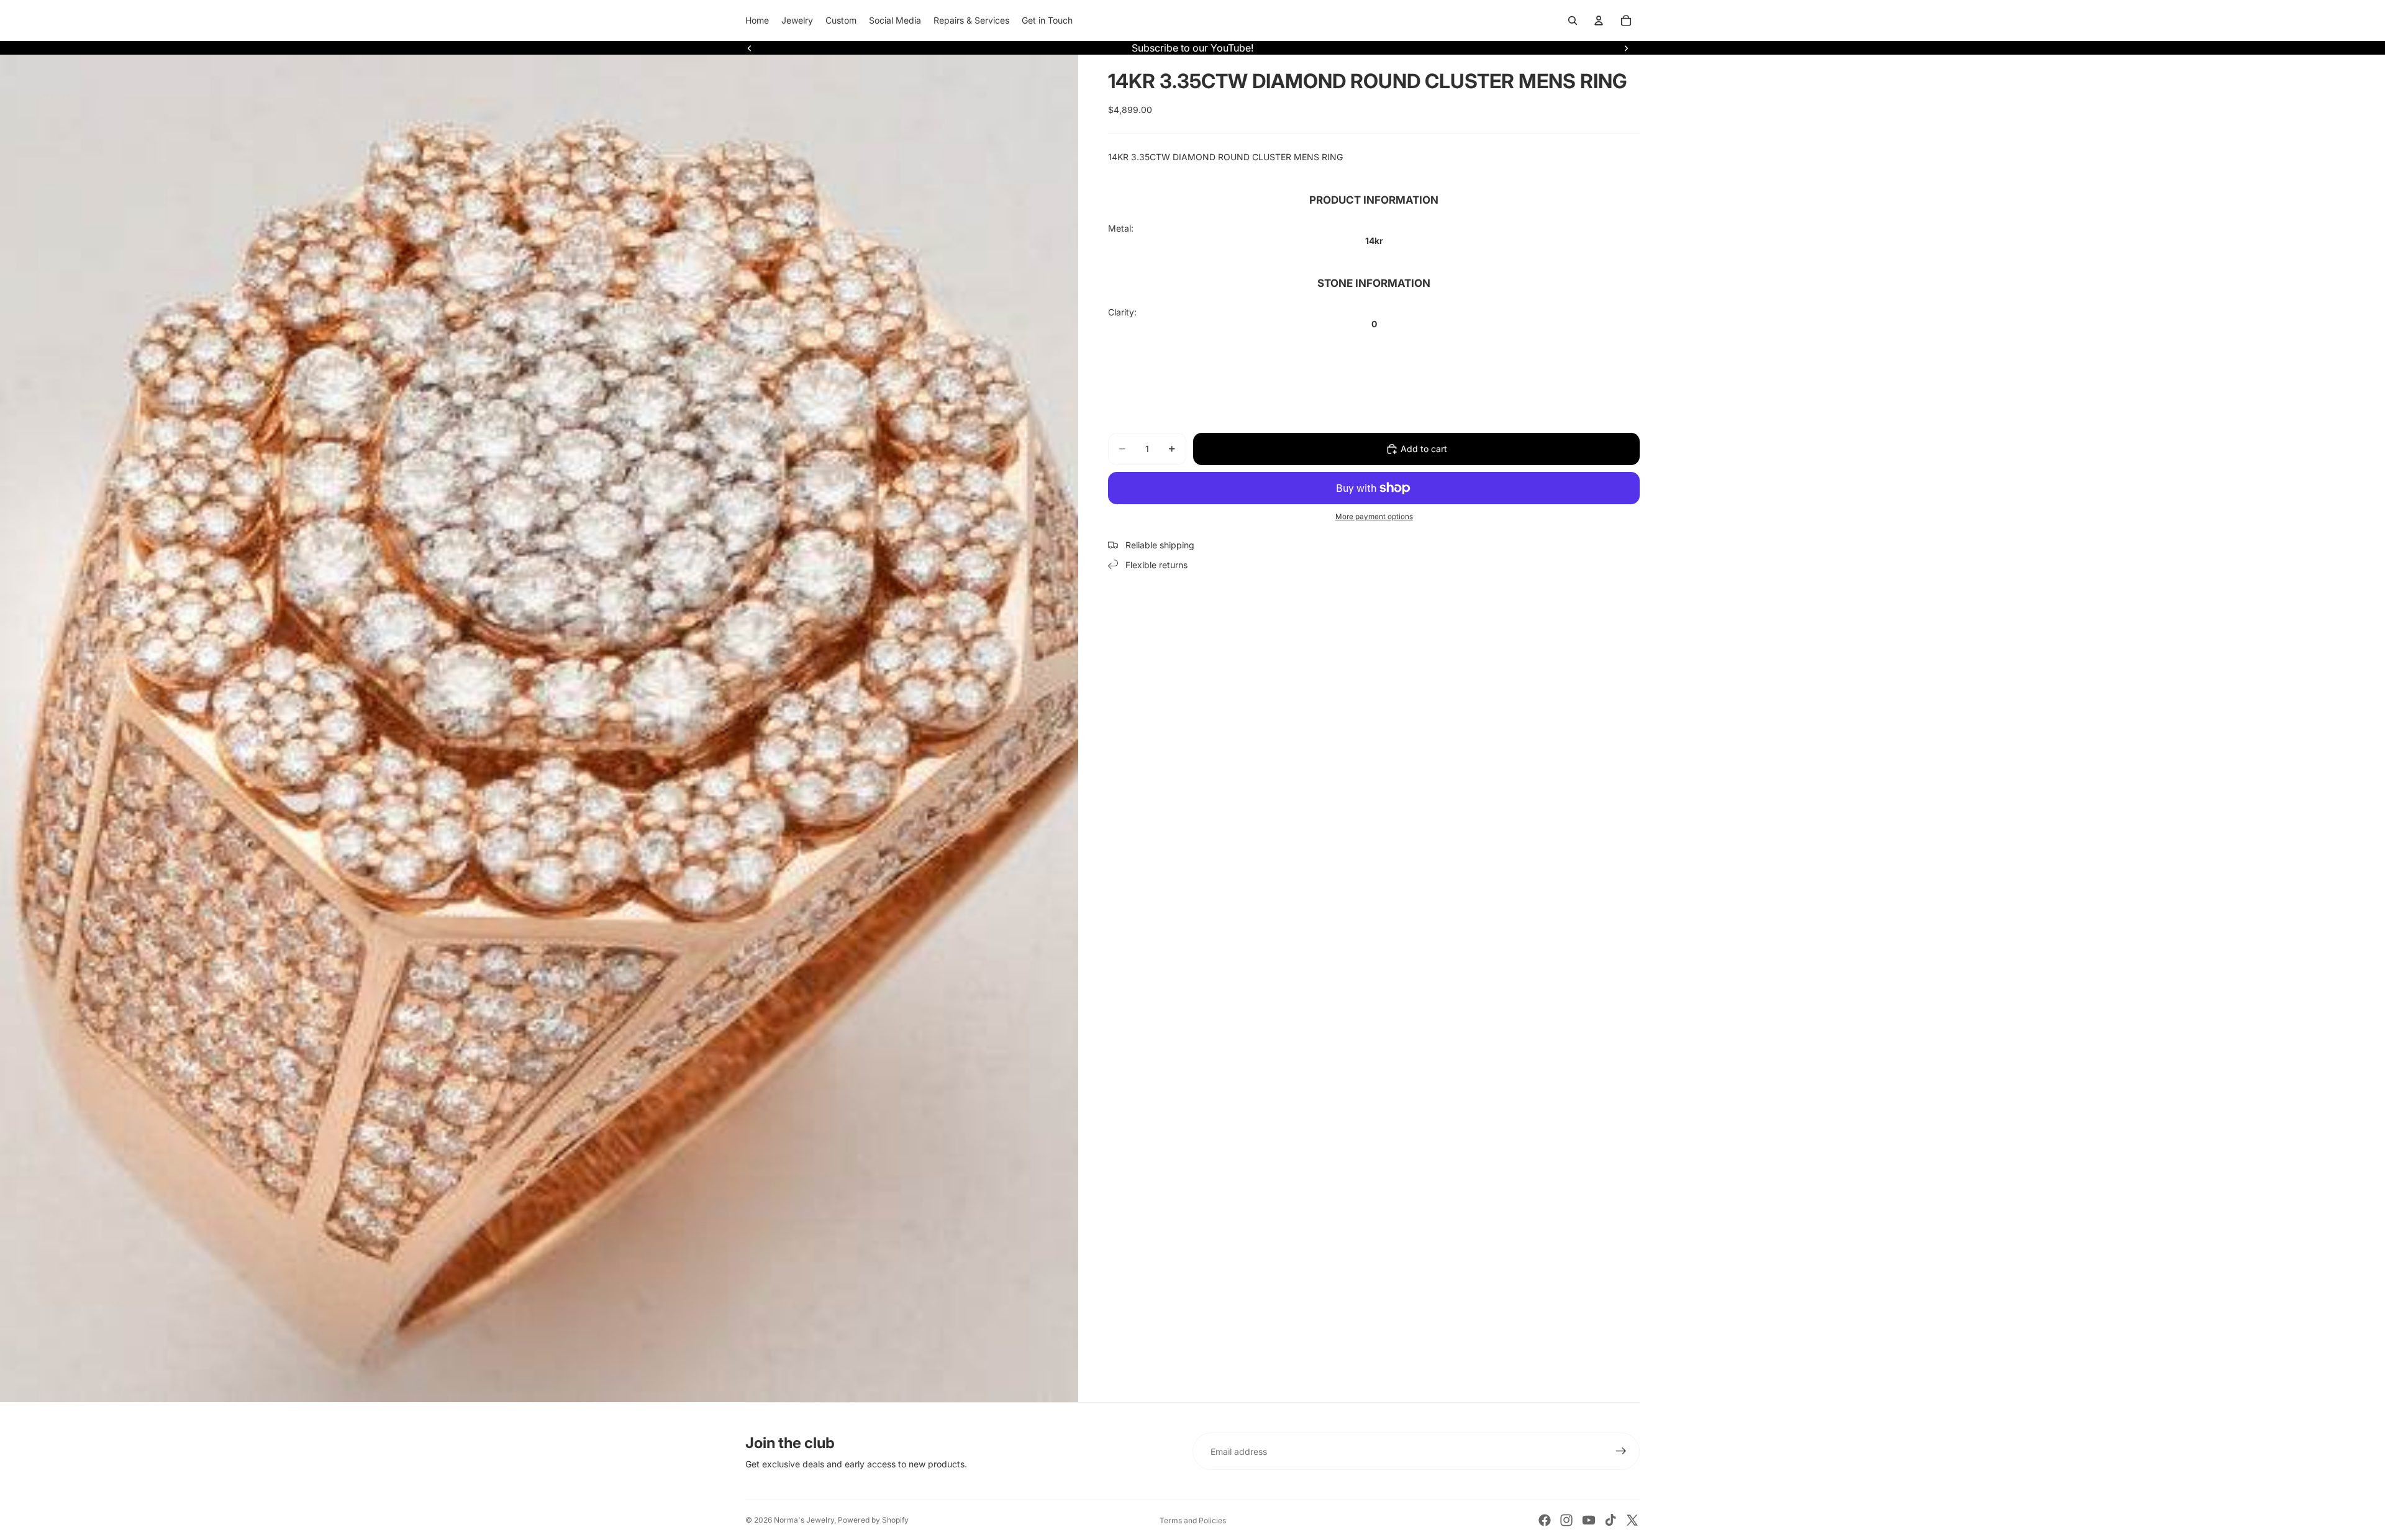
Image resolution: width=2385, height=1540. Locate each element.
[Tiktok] (1610, 1520)
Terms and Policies (1193, 1520)
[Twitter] (1632, 1520)
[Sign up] (1621, 1451)
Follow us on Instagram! (1193, 48)
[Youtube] (1589, 1520)
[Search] (1573, 20)
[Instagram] (1566, 1520)
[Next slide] (1626, 48)
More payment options (1374, 517)
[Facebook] (1545, 1520)
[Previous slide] (750, 48)
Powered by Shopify (873, 1520)
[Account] (1599, 20)
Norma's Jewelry (804, 1520)
